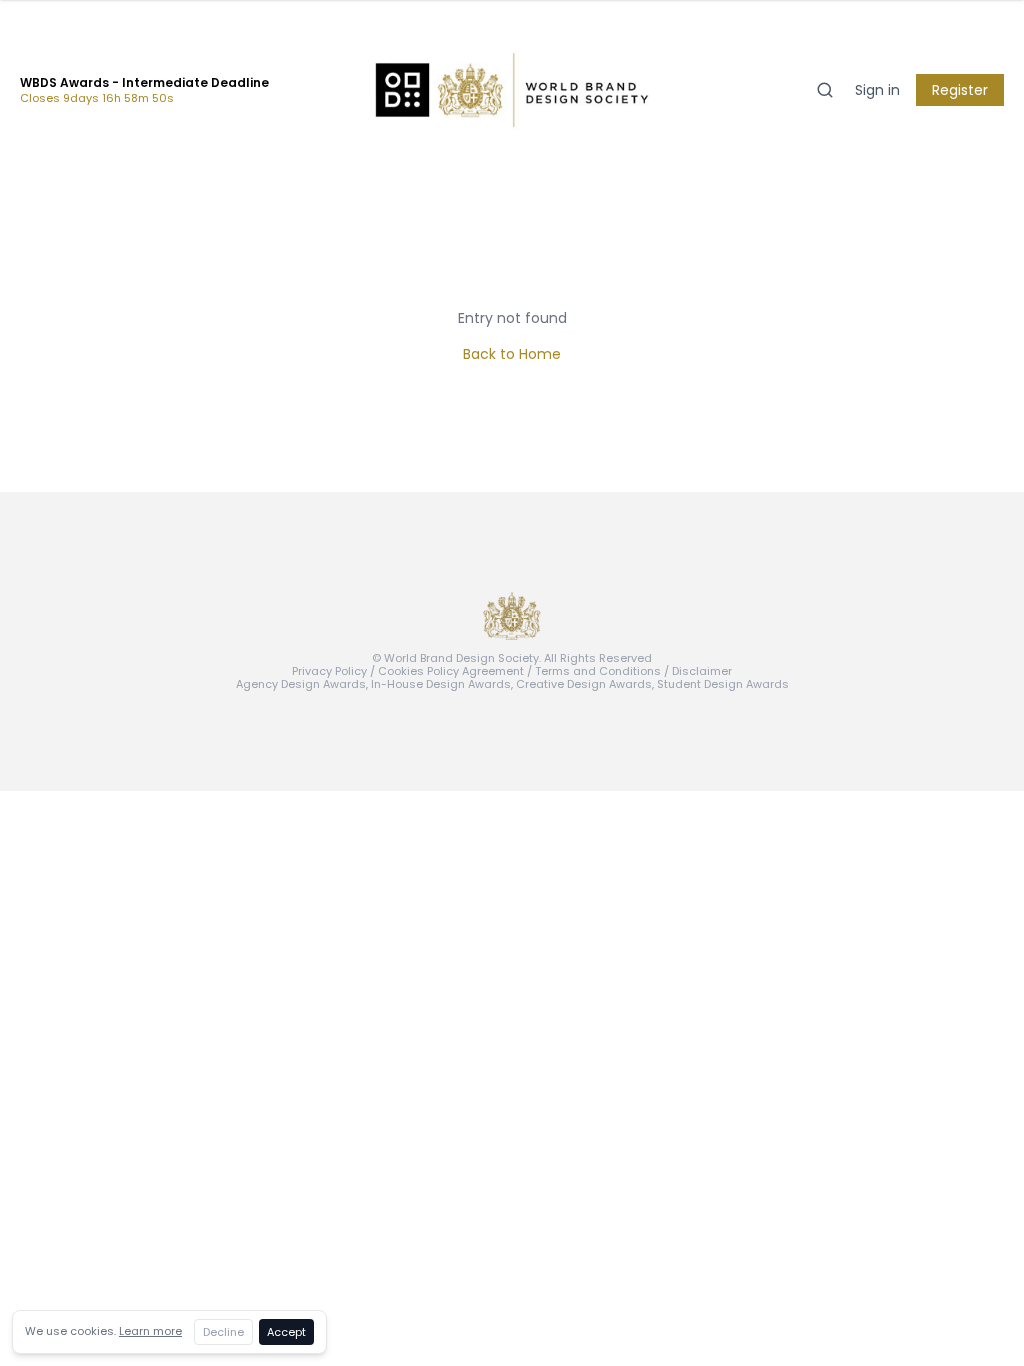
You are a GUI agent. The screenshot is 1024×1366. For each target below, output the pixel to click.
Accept (286, 1332)
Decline (223, 1332)
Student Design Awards (723, 684)
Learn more (150, 1331)
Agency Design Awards (301, 684)
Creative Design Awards (584, 684)
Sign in (877, 90)
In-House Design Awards (441, 684)
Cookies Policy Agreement (451, 671)
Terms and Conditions (598, 671)
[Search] (825, 90)
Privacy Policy (329, 671)
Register (960, 90)
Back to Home (512, 354)
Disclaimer (702, 671)
